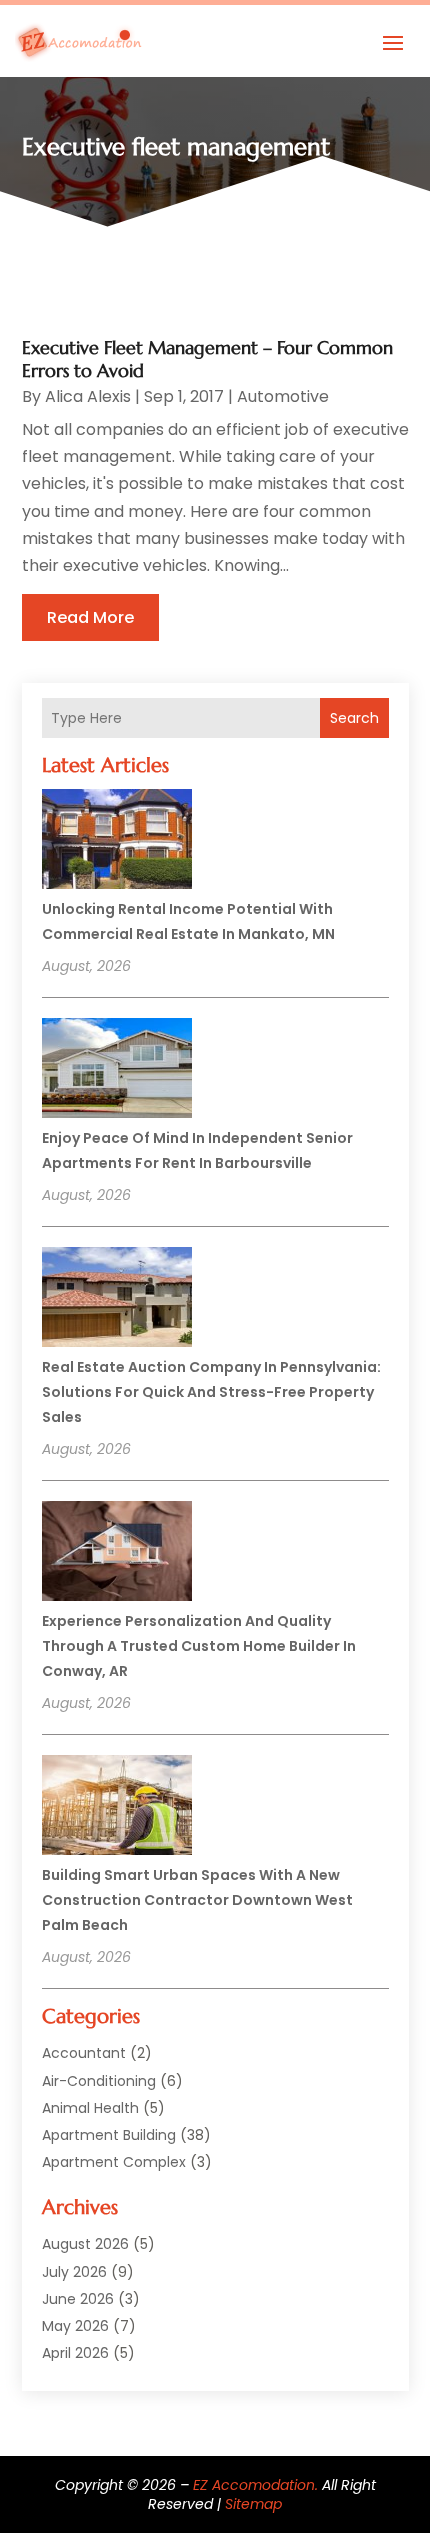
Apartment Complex (114, 2162)
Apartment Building (109, 2135)
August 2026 (85, 2244)
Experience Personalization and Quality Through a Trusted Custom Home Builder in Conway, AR (199, 1646)
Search (354, 718)
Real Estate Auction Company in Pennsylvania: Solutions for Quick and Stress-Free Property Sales (211, 1392)
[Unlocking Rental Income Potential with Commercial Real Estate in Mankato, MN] (117, 842)
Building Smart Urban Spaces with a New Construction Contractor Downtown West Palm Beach (197, 1900)
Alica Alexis (88, 396)
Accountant (84, 2053)
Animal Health (90, 2108)
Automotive (283, 396)
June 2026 (78, 2299)
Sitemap (253, 2504)
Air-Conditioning (99, 2081)
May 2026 (75, 2326)
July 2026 (74, 2272)
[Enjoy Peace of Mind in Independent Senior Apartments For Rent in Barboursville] (117, 1071)
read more (90, 617)
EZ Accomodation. (255, 2485)
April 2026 (75, 2353)
